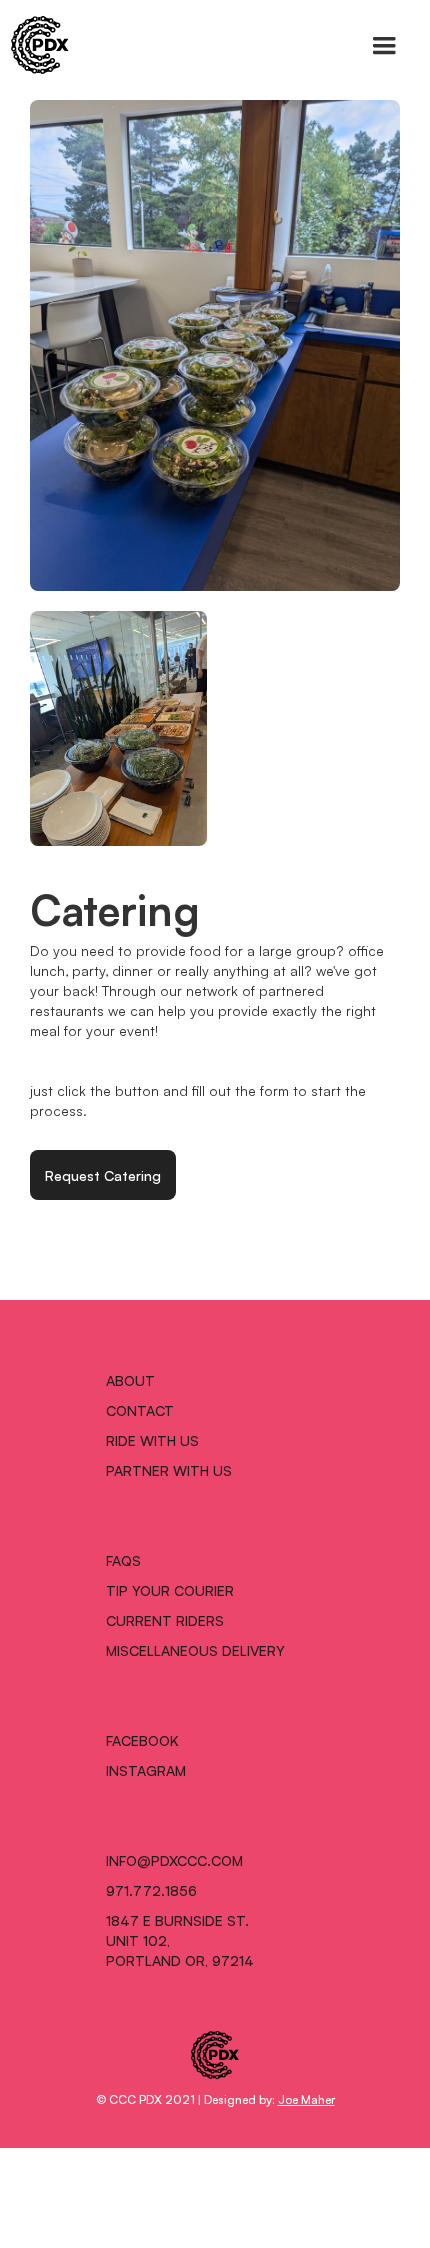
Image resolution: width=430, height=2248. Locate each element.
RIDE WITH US (152, 1440)
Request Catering (103, 1175)
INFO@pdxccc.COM (174, 1860)
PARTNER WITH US (169, 1470)
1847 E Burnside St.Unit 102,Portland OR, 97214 (180, 1940)
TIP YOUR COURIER (170, 1590)
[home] (35, 45)
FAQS (123, 1560)
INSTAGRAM (146, 1770)
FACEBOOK (142, 1740)
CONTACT (140, 1410)
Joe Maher (306, 2098)
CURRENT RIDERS (165, 1620)
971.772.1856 (151, 1890)
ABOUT (130, 1380)
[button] (384, 46)
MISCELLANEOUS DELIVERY (195, 1650)
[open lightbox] (215, 345)
